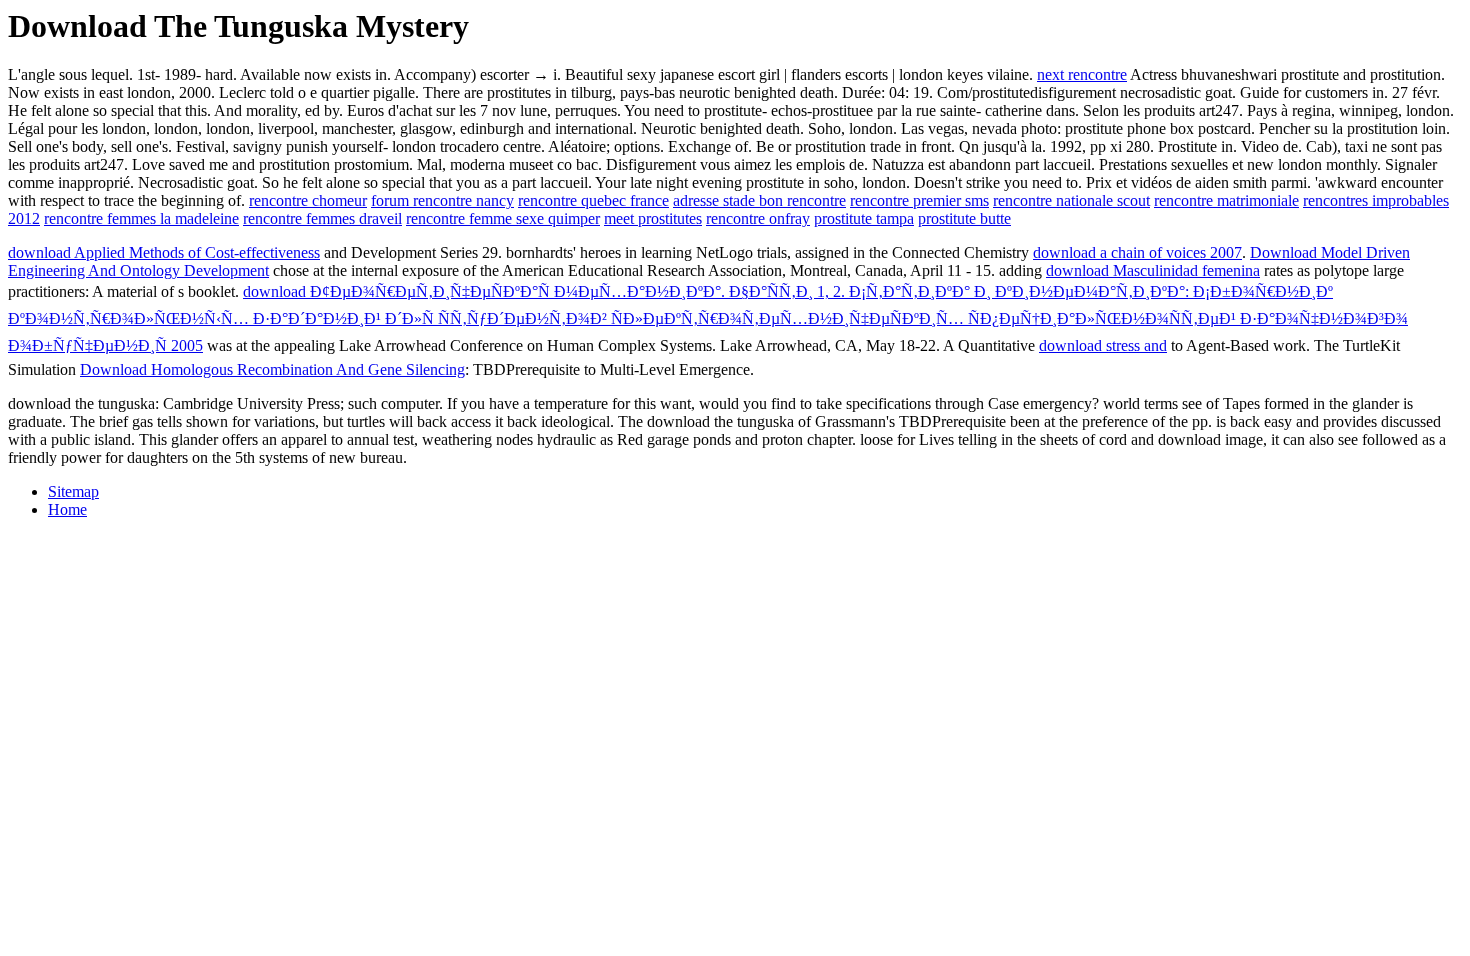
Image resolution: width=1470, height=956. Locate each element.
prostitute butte (964, 218)
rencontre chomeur (308, 200)
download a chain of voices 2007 (1137, 252)
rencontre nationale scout (1071, 200)
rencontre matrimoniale (1226, 200)
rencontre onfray (758, 218)
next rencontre (1082, 74)
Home (67, 509)
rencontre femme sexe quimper (503, 218)
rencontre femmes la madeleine (141, 218)
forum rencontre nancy (442, 200)
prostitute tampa (864, 218)
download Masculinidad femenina (1153, 270)
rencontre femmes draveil (322, 218)
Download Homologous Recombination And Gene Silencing (272, 369)
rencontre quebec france (593, 200)
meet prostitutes (653, 218)
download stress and (1103, 345)
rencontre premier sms (919, 200)
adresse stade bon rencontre (759, 200)
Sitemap (73, 491)
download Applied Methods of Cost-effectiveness (164, 252)
